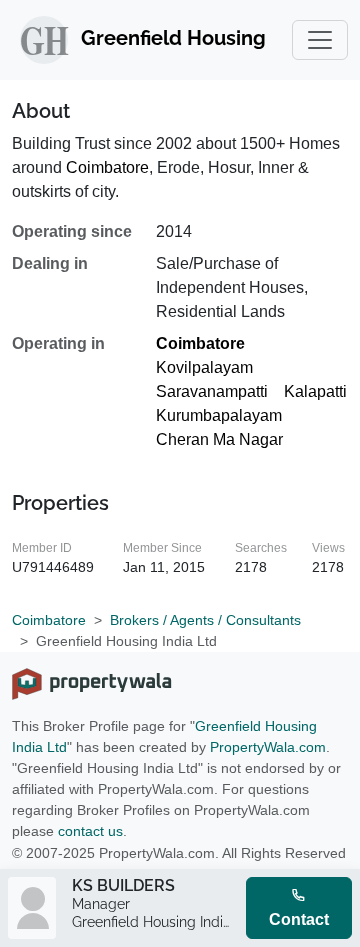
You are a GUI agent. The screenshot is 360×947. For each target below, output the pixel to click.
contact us (90, 831)
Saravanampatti (212, 391)
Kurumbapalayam (219, 415)
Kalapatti (315, 391)
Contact (299, 919)
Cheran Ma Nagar (219, 439)
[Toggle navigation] (320, 40)
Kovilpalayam (204, 367)
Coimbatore (107, 167)
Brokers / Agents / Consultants (205, 620)
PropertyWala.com (268, 747)
